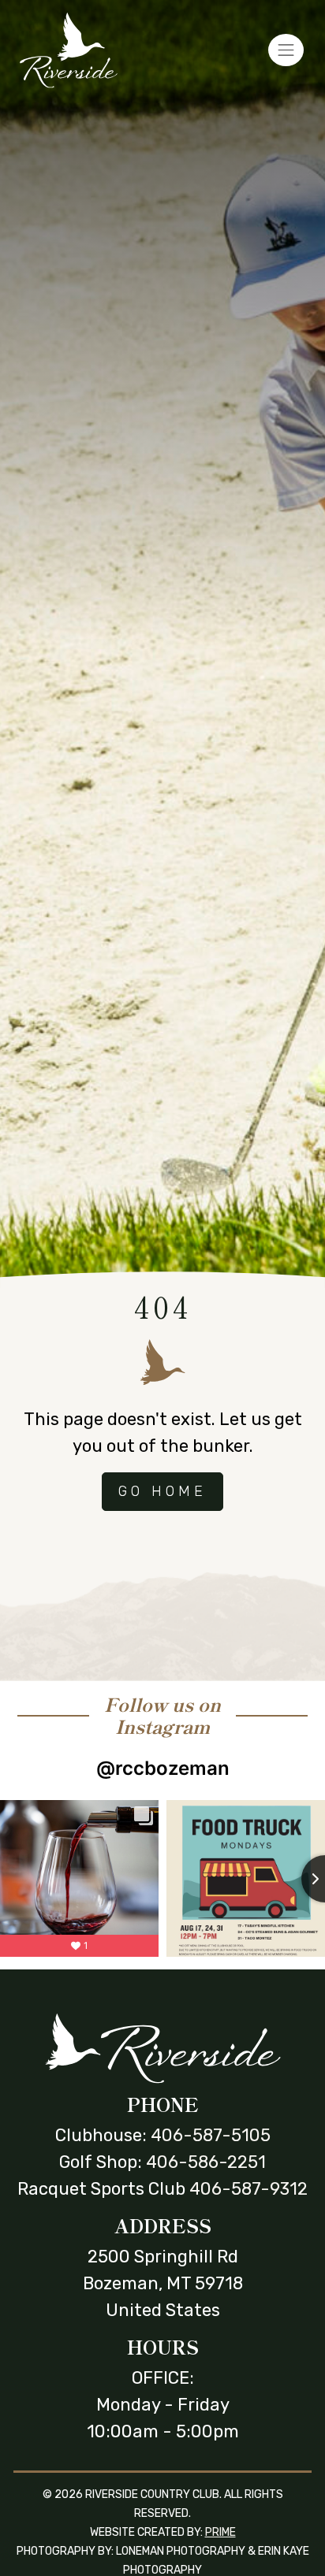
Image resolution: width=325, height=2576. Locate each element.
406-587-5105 (211, 2135)
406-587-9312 (248, 2189)
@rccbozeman (163, 1768)
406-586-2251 (206, 2162)
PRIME (220, 2532)
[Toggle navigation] (286, 50)
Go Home (162, 1491)
